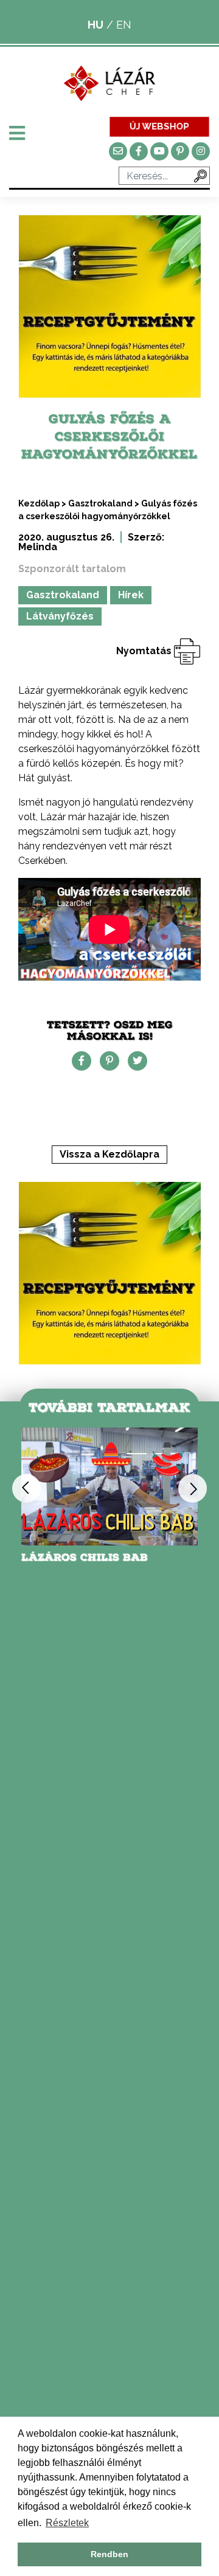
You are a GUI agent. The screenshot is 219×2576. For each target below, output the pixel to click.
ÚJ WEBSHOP (159, 126)
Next (193, 1489)
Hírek (131, 595)
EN (124, 25)
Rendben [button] (109, 2554)
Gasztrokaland (100, 503)
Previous (26, 1489)
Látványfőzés (60, 616)
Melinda (38, 547)
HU (96, 25)
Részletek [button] (67, 2523)
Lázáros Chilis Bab (85, 1557)
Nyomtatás (145, 651)
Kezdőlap (39, 503)
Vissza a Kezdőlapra (109, 1154)
